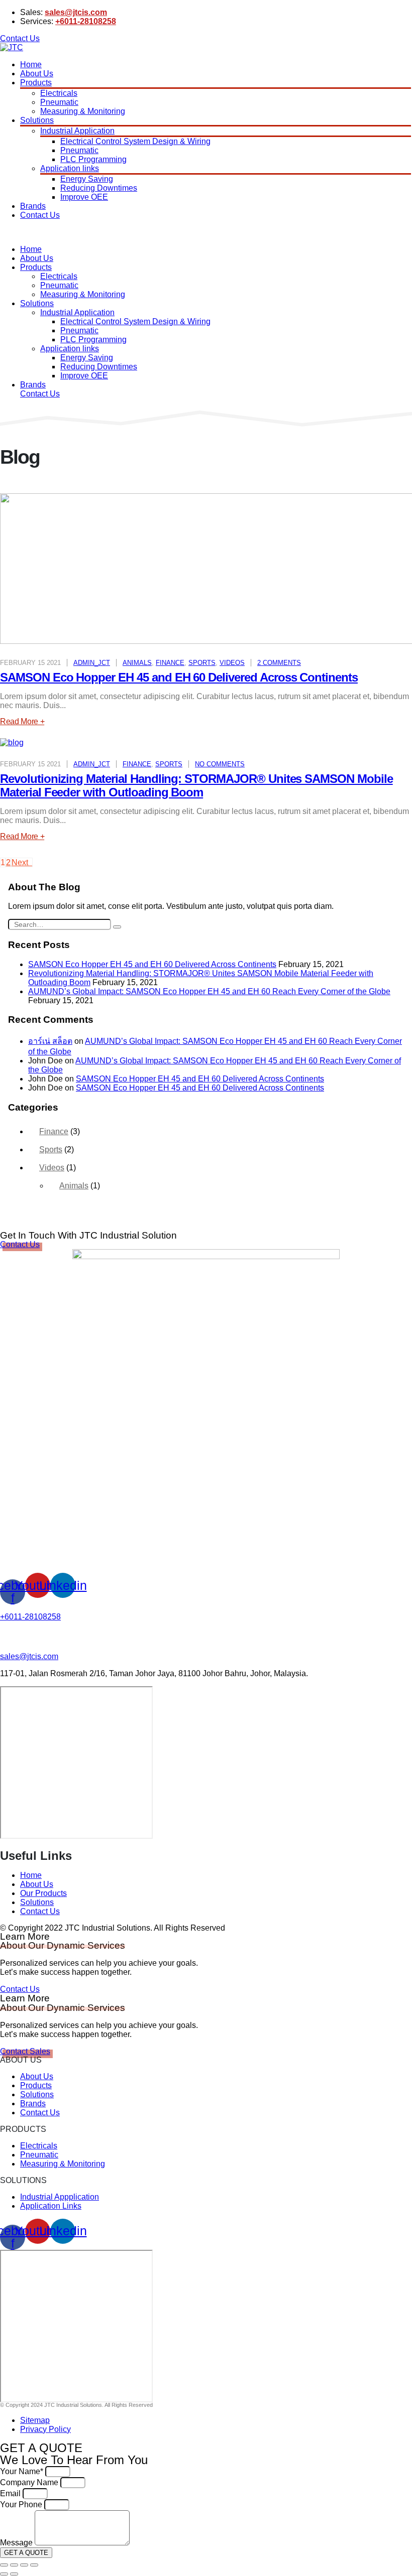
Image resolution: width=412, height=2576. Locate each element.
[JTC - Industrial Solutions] (12, 47)
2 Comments (279, 663)
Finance (170, 663)
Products (36, 83)
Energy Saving (87, 179)
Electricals (59, 93)
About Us (37, 74)
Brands (33, 206)
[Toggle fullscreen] (24, 2565)
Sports (202, 663)
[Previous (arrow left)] (4, 2574)
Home (31, 64)
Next (22, 862)
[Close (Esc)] (4, 2565)
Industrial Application (77, 131)
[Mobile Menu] (10, 232)
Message (17, 2543)
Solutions (37, 120)
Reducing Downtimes (99, 188)
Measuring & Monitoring (83, 111)
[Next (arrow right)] (14, 2574)
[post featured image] (12, 742)
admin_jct (92, 663)
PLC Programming (93, 159)
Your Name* (23, 2471)
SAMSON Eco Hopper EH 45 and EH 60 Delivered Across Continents (179, 677)
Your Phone (22, 2504)
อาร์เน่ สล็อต (50, 1041)
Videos (232, 663)
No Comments (220, 764)
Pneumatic (59, 102)
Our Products (43, 1893)
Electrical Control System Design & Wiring (135, 141)
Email (11, 2493)
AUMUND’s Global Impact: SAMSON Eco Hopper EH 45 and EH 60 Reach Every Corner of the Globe (209, 991)
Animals (137, 663)
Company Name (30, 2482)
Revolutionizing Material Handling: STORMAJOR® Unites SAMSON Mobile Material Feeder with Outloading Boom (196, 785)
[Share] (14, 2565)
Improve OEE (84, 197)
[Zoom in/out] (34, 2565)
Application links (70, 168)
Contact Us (40, 215)
